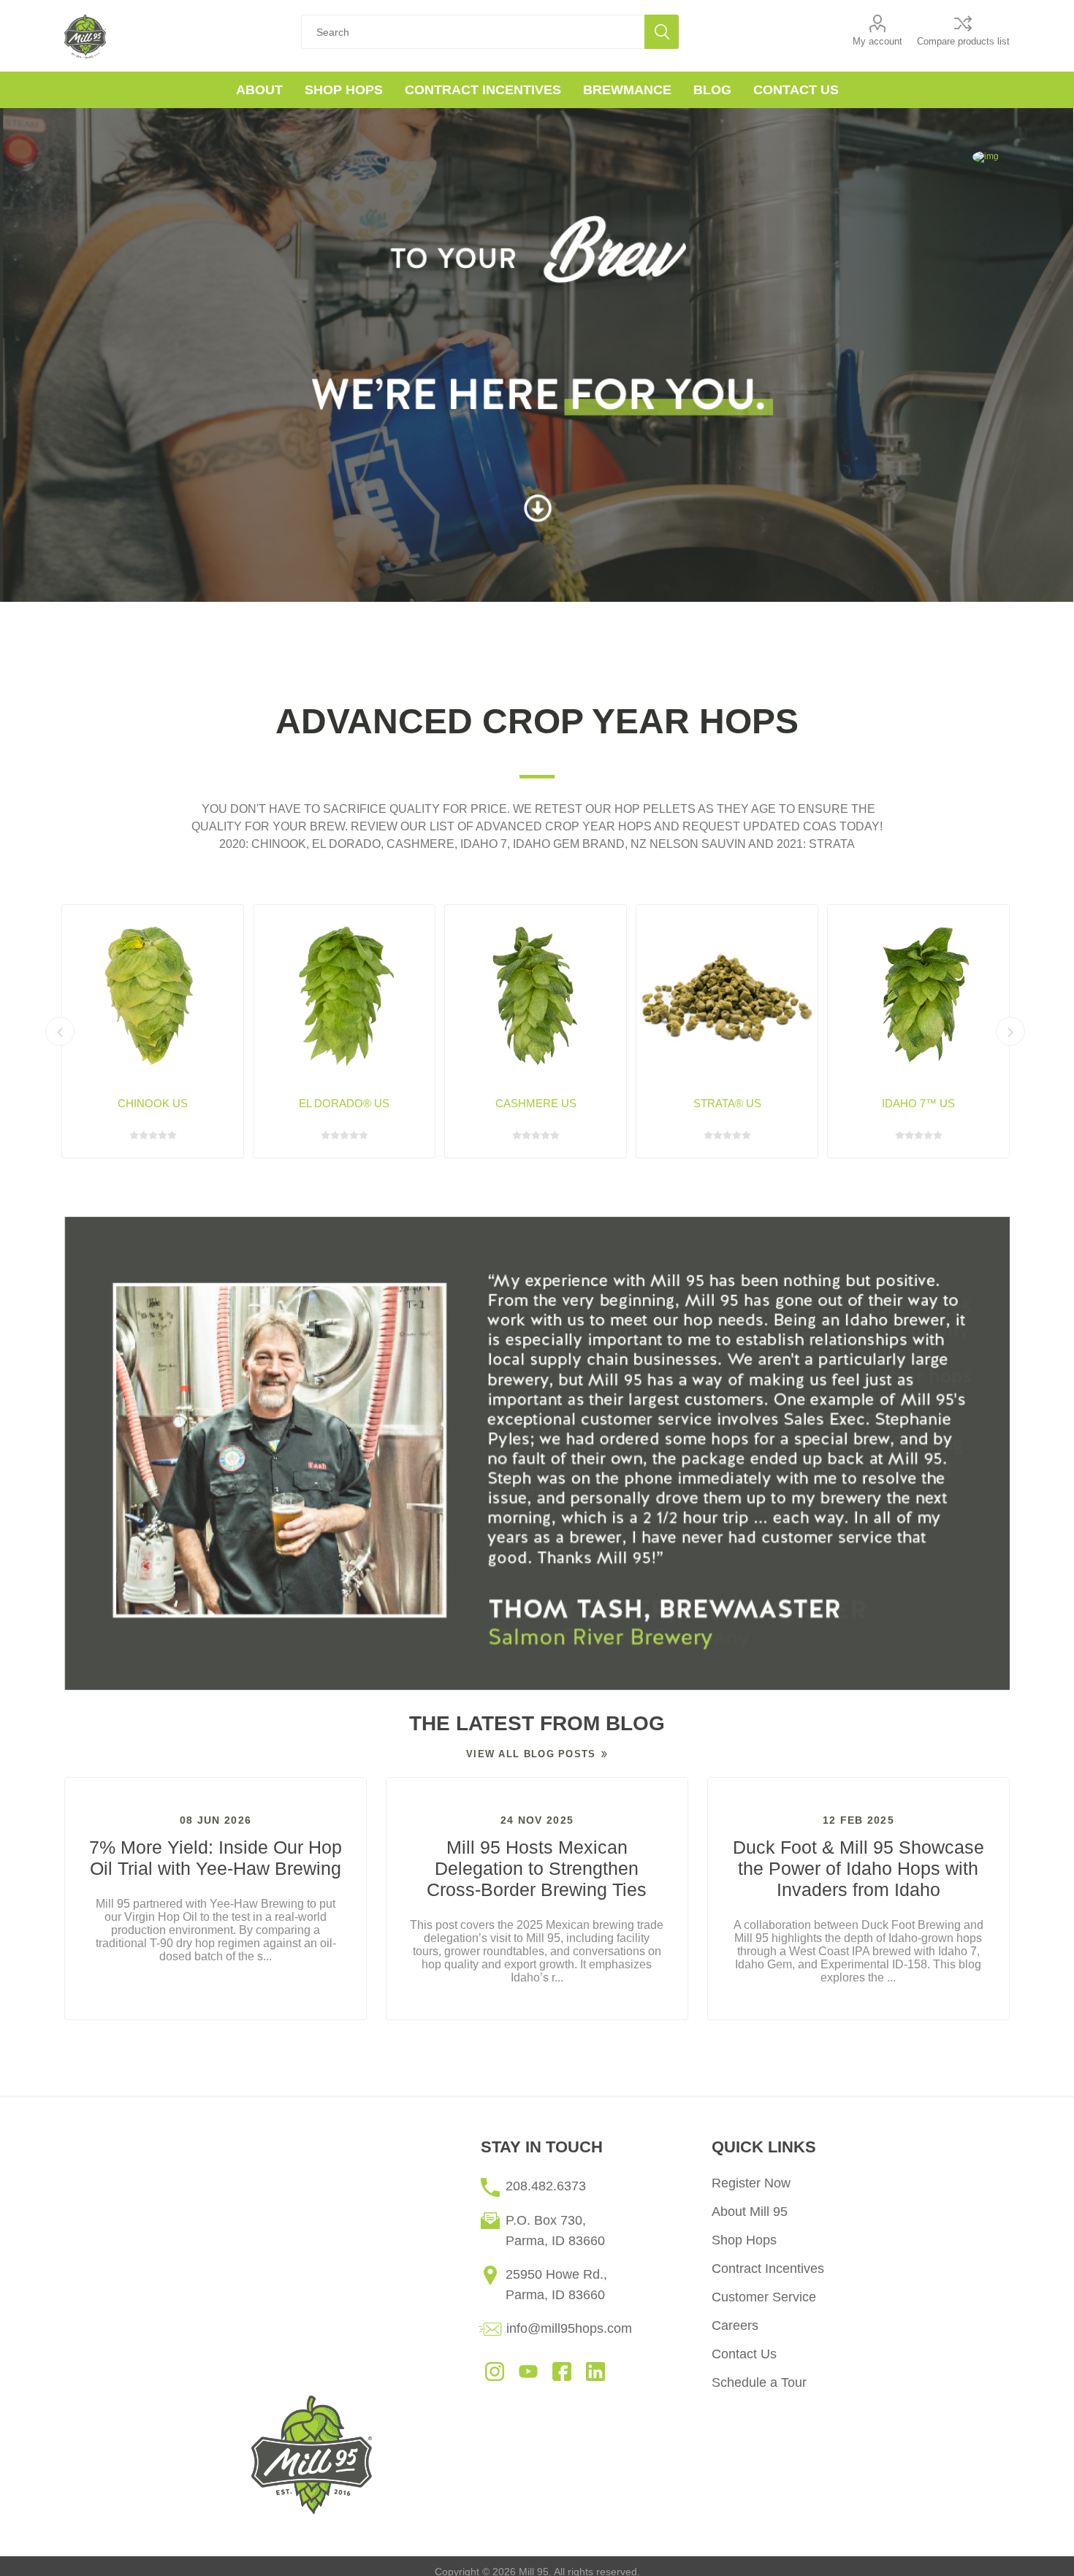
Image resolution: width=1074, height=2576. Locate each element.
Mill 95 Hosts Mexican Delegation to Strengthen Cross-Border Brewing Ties (537, 1868)
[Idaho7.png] (918, 995)
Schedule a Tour (759, 2382)
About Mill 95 (750, 2212)
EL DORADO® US (344, 1103)
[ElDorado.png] (344, 995)
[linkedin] (595, 2371)
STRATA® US (727, 1103)
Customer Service (764, 2297)
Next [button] (1010, 1031)
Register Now (751, 2183)
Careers (735, 2325)
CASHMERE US (536, 1103)
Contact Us (744, 2354)
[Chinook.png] (153, 995)
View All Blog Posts (531, 1754)
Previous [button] (60, 1031)
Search (662, 32)
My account (877, 41)
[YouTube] (528, 2371)
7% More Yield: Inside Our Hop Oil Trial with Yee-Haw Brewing (216, 1858)
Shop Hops (744, 2240)
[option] (537, 1453)
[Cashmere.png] (536, 995)
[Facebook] (562, 2371)
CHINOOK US (153, 1103)
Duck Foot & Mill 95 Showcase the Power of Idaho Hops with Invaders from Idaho (858, 1868)
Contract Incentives (768, 2269)
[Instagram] (495, 2371)
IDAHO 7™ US (918, 1103)
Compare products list (963, 41)
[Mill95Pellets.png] (727, 995)
